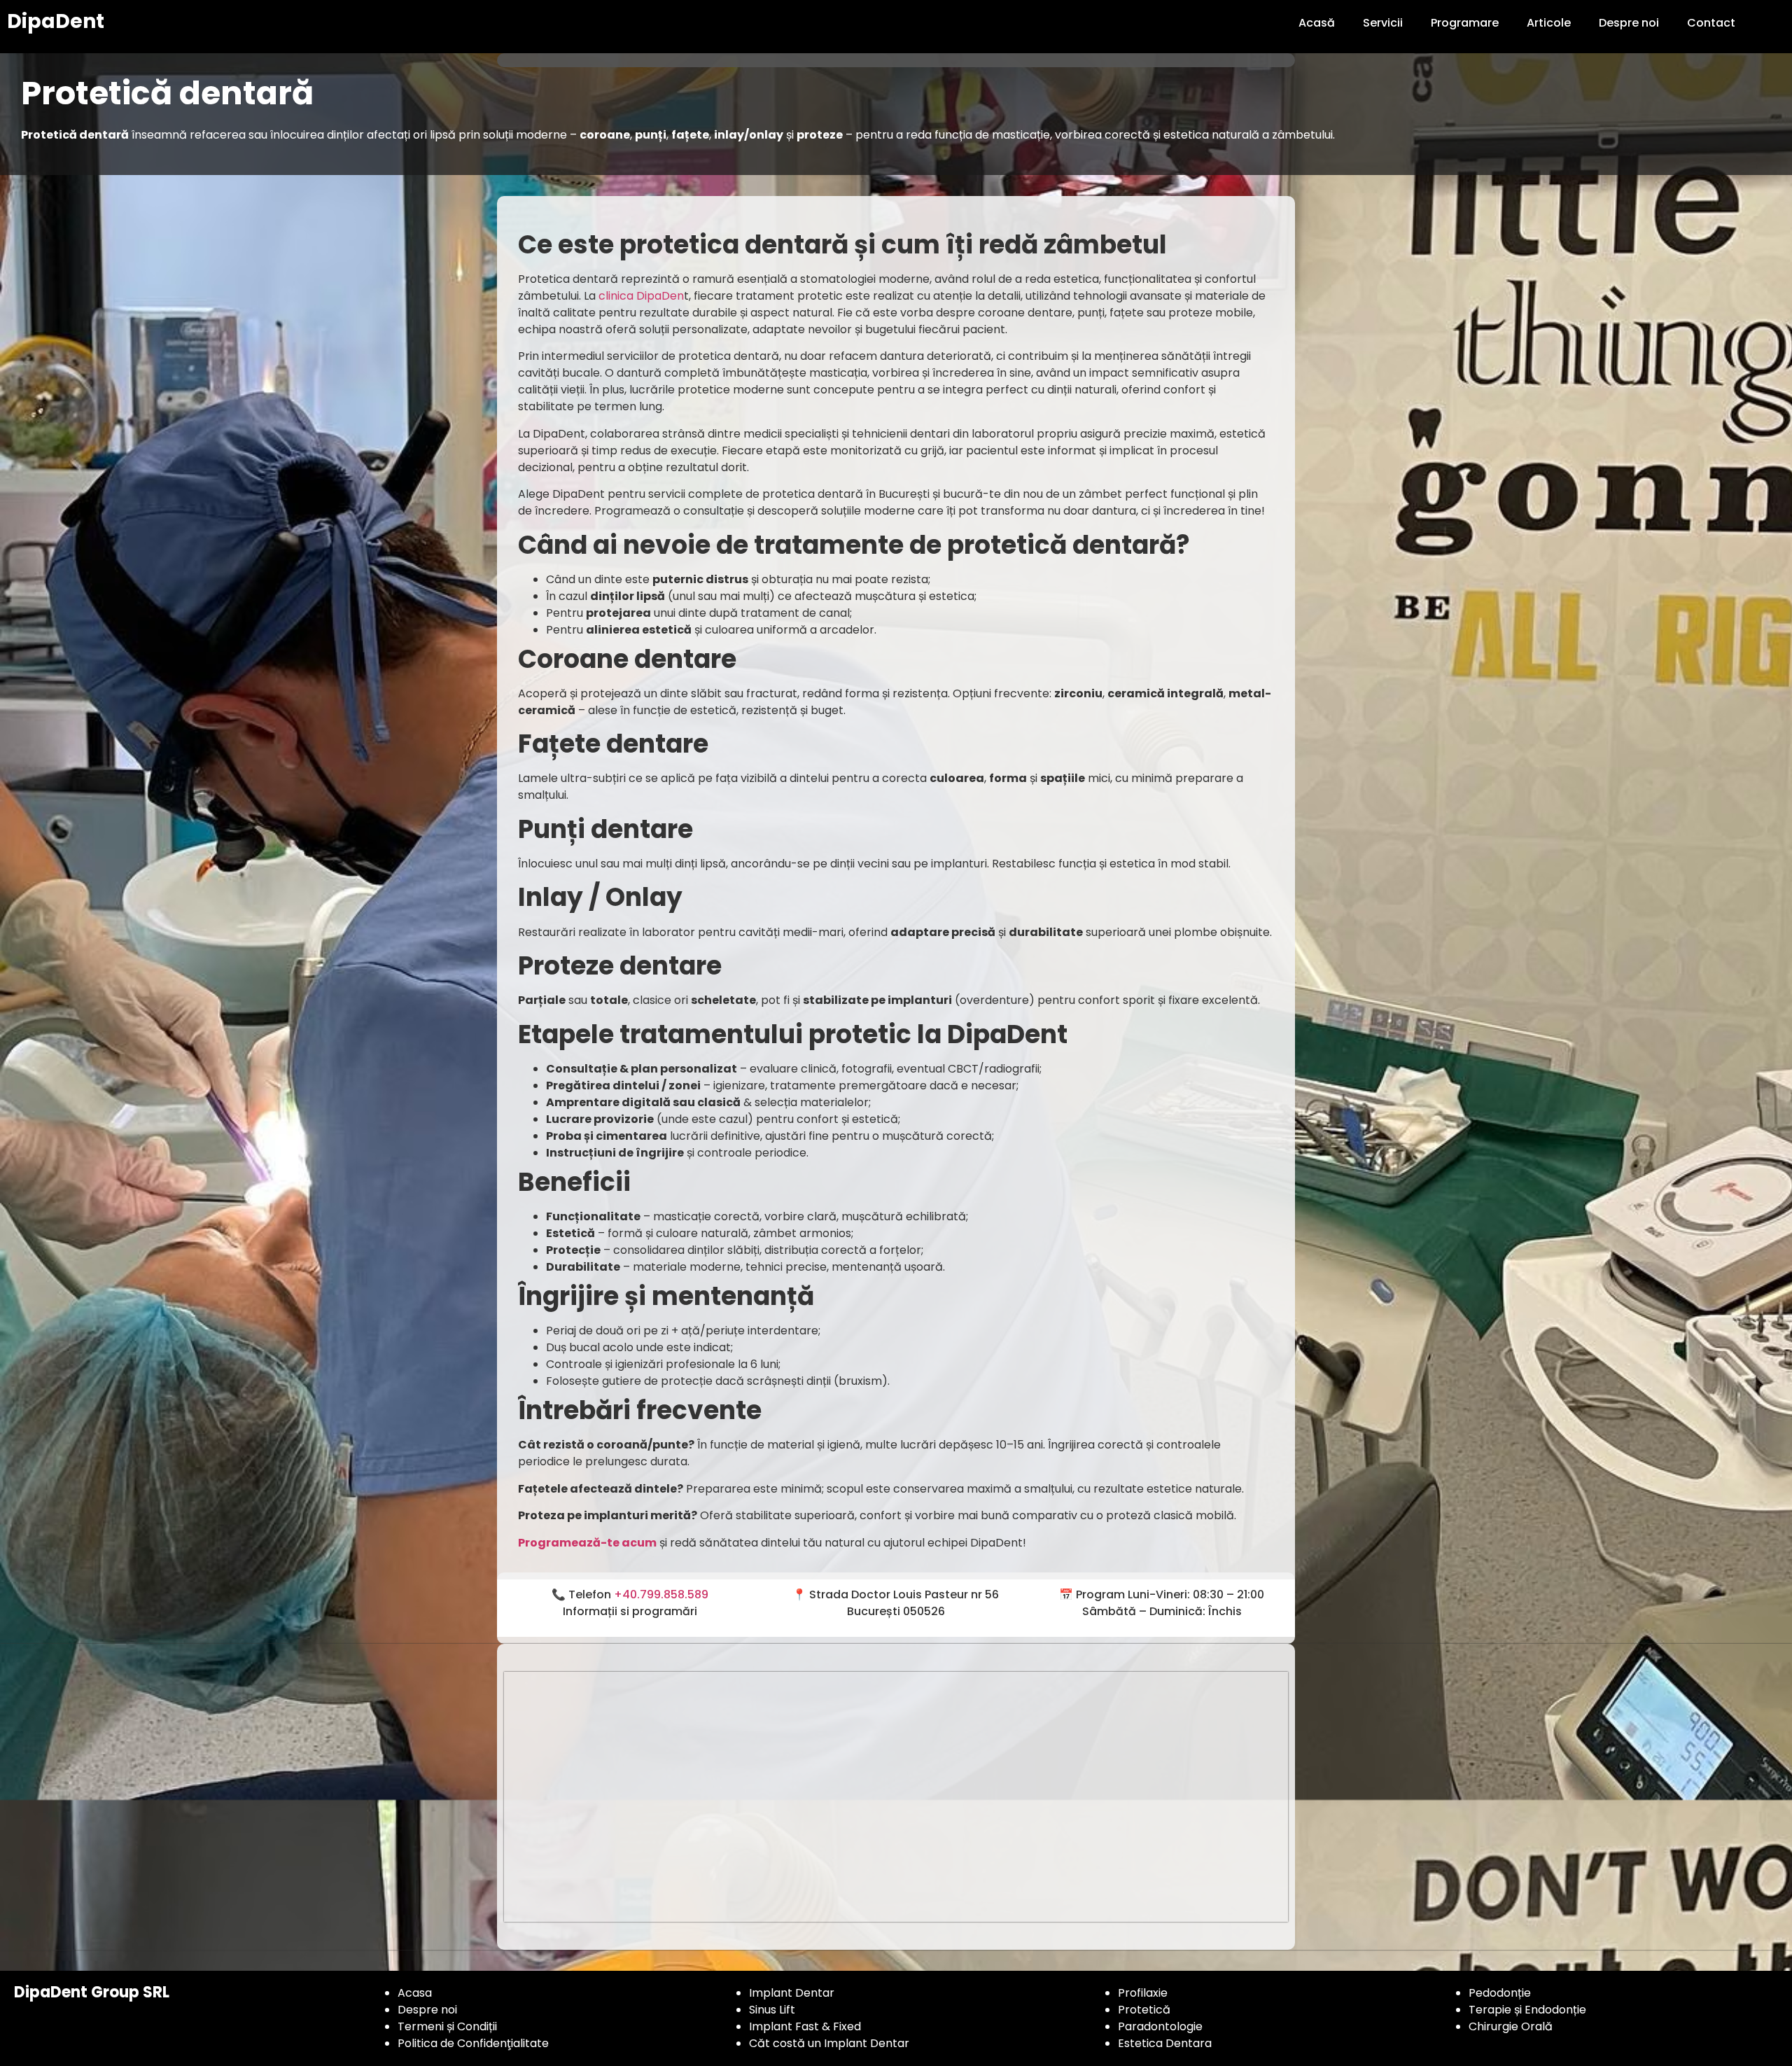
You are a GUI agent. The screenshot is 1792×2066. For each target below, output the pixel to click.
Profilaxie (1143, 1993)
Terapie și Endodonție (1527, 2010)
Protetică (1144, 2010)
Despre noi (1629, 23)
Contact (1711, 23)
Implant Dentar (792, 1993)
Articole (1549, 23)
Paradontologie (1160, 2026)
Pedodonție (1500, 1993)
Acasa (415, 1993)
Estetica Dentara (1165, 2043)
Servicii (1383, 23)
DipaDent (56, 21)
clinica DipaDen (640, 296)
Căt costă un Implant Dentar (829, 2043)
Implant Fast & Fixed (805, 2026)
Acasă (1317, 23)
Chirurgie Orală (1511, 2026)
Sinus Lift (772, 2010)
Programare (1465, 23)
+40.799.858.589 (661, 1594)
